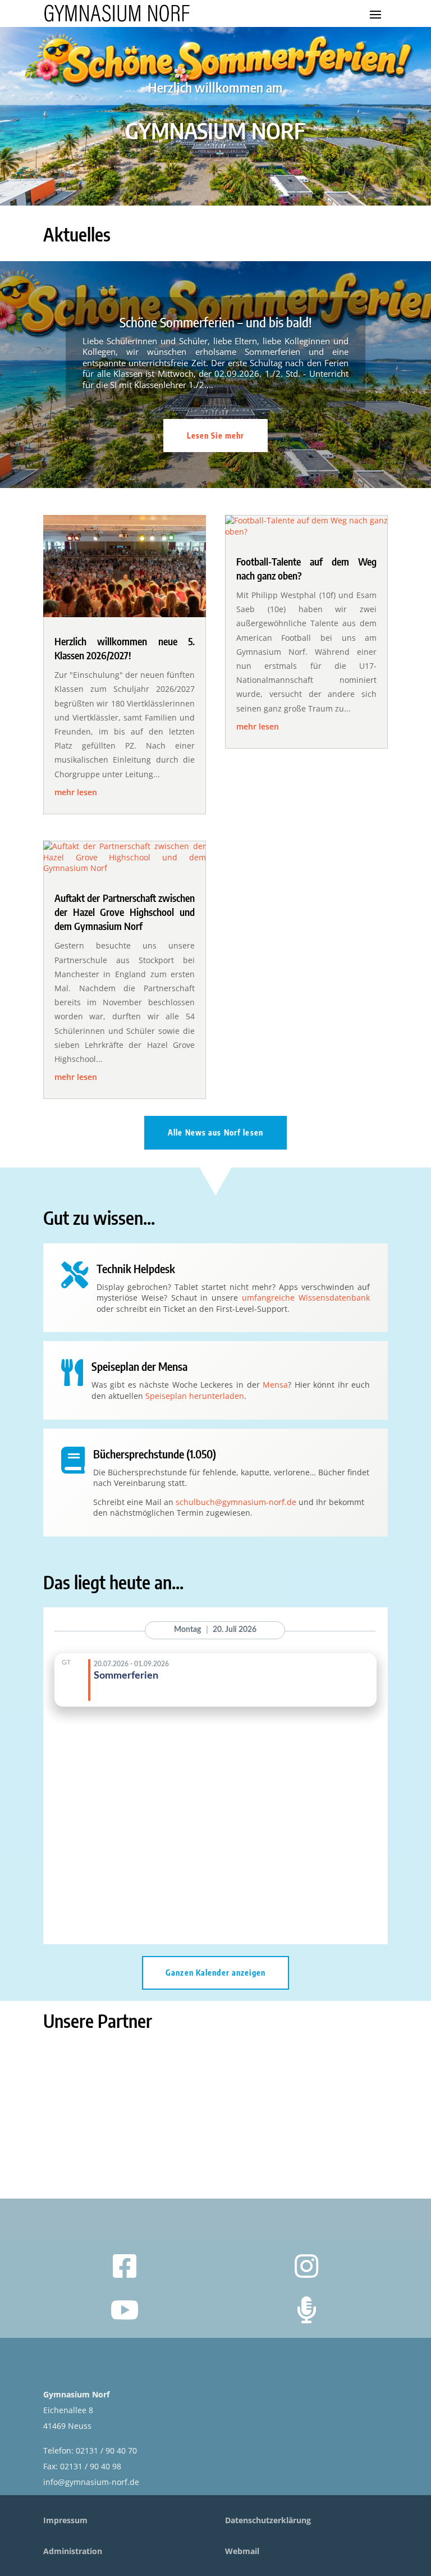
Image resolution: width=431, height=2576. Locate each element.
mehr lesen (76, 792)
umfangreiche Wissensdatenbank (306, 1298)
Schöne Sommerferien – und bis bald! (216, 322)
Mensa (275, 1385)
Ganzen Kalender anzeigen (215, 1973)
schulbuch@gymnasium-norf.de (236, 1502)
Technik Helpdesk (136, 1268)
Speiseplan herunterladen (195, 1396)
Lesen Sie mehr (216, 436)
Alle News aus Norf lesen (215, 1132)
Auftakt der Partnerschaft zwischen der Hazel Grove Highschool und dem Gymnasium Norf (125, 912)
